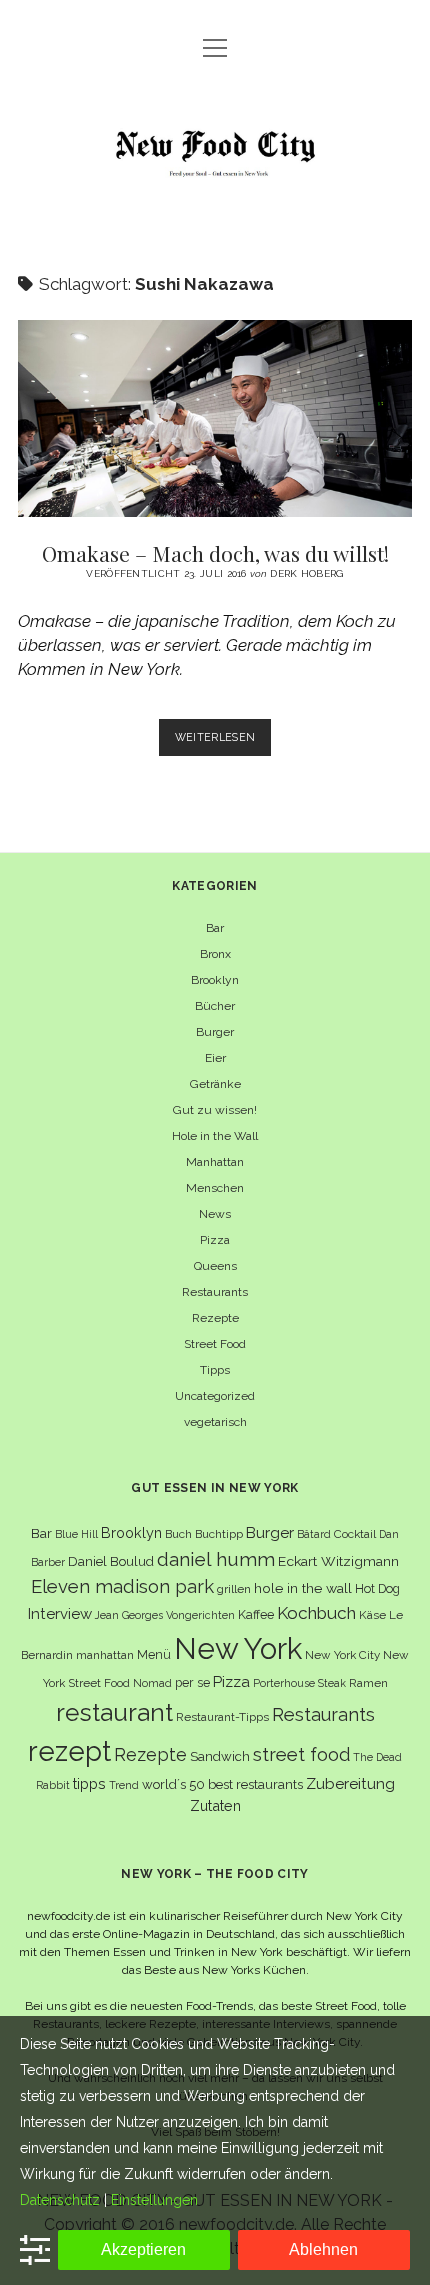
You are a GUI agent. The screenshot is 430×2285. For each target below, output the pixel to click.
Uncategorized (215, 1396)
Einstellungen (154, 2200)
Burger (215, 1032)
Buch (178, 1534)
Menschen (215, 1188)
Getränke (215, 1084)
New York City (342, 1655)
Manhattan (215, 1162)
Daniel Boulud (111, 1561)
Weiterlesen (223, 743)
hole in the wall (303, 1588)
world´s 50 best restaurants (222, 1784)
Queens (215, 1266)
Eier (215, 1058)
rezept (69, 1751)
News (215, 1214)
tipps (89, 1783)
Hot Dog (377, 1588)
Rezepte (215, 1318)
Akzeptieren (143, 2249)
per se (192, 1682)
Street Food (215, 1344)
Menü (154, 1654)
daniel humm (216, 1559)
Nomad (152, 1683)
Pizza (215, 1240)
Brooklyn (215, 980)
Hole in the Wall (215, 1136)
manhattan (105, 1655)
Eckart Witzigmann (338, 1561)
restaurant (114, 1712)
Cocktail (355, 1534)
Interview (60, 1614)
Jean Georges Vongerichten (165, 1615)
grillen (234, 1589)
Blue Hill (76, 1534)
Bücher (215, 1006)
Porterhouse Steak (299, 1683)
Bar (215, 928)
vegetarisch (215, 1422)
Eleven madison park (122, 1586)
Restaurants (215, 1292)
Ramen (368, 1683)
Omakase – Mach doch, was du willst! (215, 418)
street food (301, 1754)
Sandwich (220, 1756)
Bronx (215, 954)
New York (238, 1648)
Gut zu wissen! (215, 1110)
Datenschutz (60, 2200)
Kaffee (256, 1614)
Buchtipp (219, 1534)
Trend (124, 1785)
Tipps (215, 1370)
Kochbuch (316, 1613)
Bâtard (314, 1534)
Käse (372, 1615)
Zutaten (215, 1805)
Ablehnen (323, 2249)
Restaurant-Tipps (222, 1717)
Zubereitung (350, 1783)
